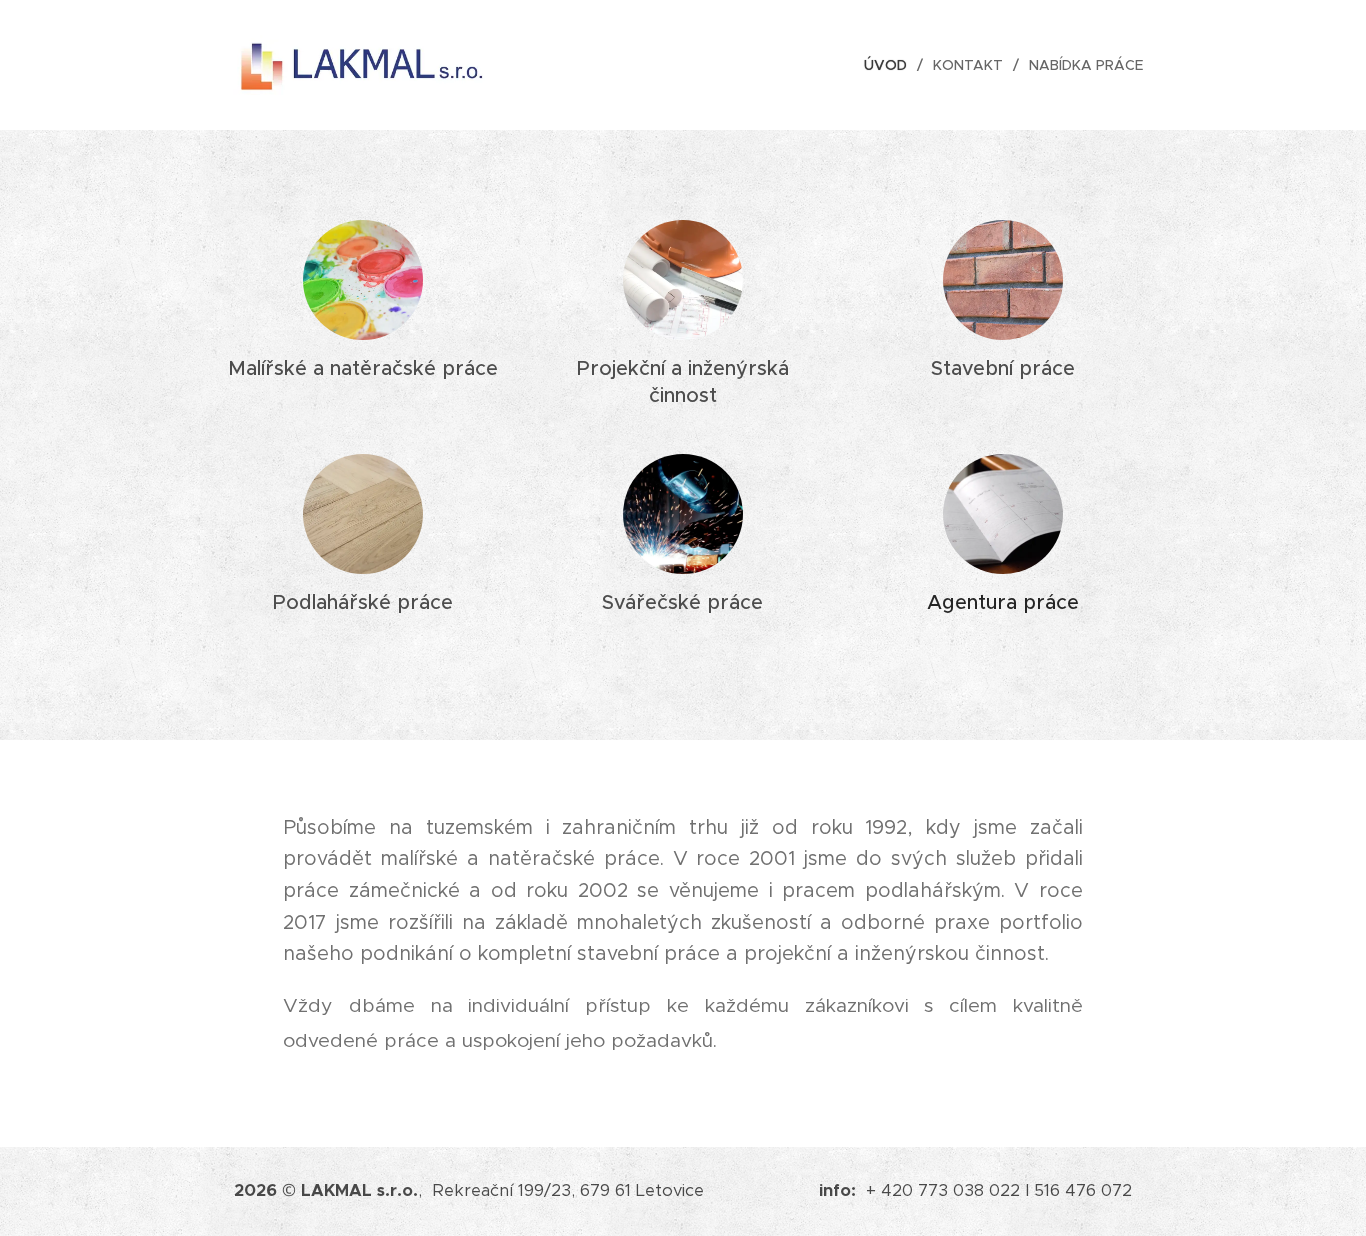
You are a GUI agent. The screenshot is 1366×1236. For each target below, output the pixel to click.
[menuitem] (891, 65)
